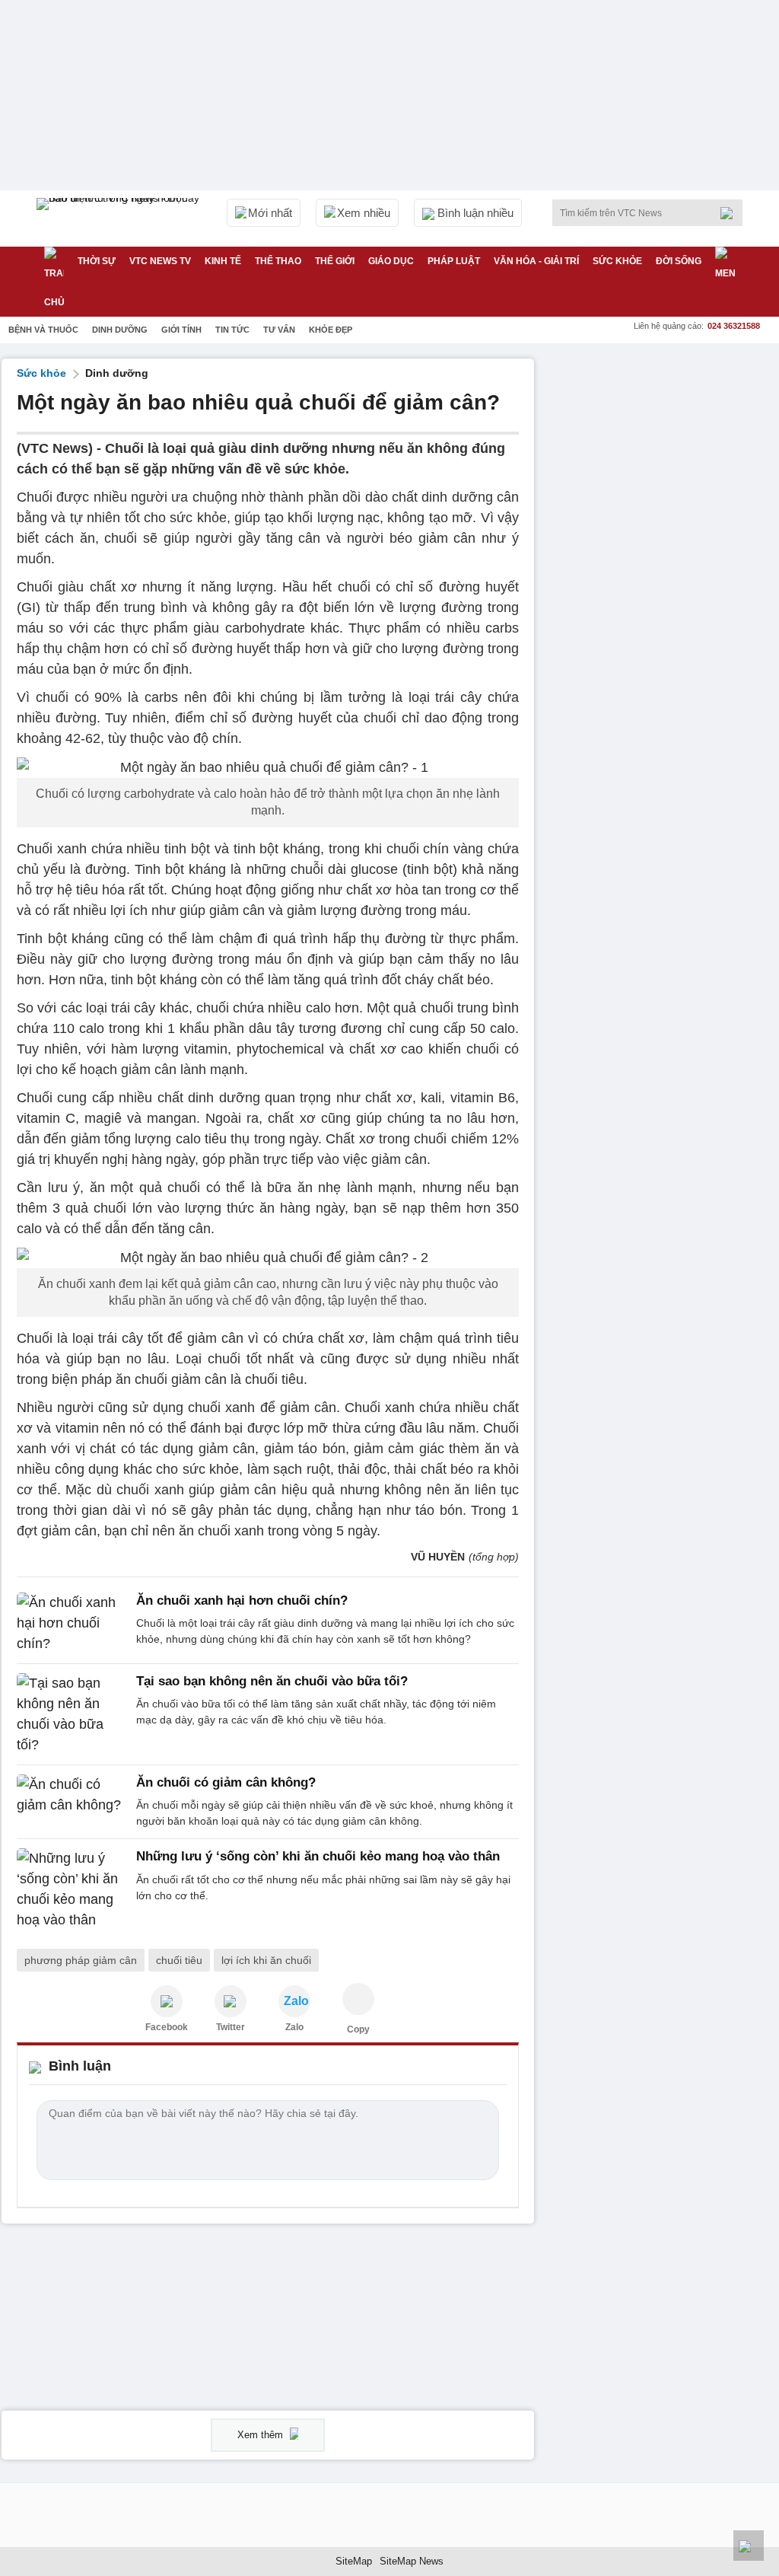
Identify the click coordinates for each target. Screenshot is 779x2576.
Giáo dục (391, 261)
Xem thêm (262, 2435)
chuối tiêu (179, 1960)
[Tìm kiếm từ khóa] (731, 213)
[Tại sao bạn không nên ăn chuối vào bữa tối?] (72, 1714)
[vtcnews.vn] (167, 2001)
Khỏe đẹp (331, 330)
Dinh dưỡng (120, 330)
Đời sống (679, 261)
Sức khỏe (617, 261)
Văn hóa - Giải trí (536, 261)
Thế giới (335, 261)
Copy (358, 2029)
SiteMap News (412, 2561)
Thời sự (97, 261)
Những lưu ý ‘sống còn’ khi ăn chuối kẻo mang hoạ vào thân (318, 1856)
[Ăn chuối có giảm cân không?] (72, 1802)
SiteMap (354, 2561)
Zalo (294, 2027)
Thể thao (278, 261)
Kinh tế (223, 261)
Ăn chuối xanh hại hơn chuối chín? (242, 1600)
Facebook (167, 2027)
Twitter (231, 2027)
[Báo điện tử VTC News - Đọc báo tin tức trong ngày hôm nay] (120, 218)
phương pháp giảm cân (81, 1960)
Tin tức (232, 330)
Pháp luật (454, 261)
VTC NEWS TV (160, 261)
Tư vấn (279, 330)
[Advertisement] (663, 454)
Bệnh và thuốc (43, 330)
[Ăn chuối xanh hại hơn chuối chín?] (72, 1623)
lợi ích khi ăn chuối (266, 1960)
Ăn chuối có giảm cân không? (226, 1782)
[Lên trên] (749, 2546)
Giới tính (181, 330)
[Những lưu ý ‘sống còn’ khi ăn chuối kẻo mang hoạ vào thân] (72, 1889)
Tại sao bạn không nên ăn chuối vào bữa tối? (272, 1681)
